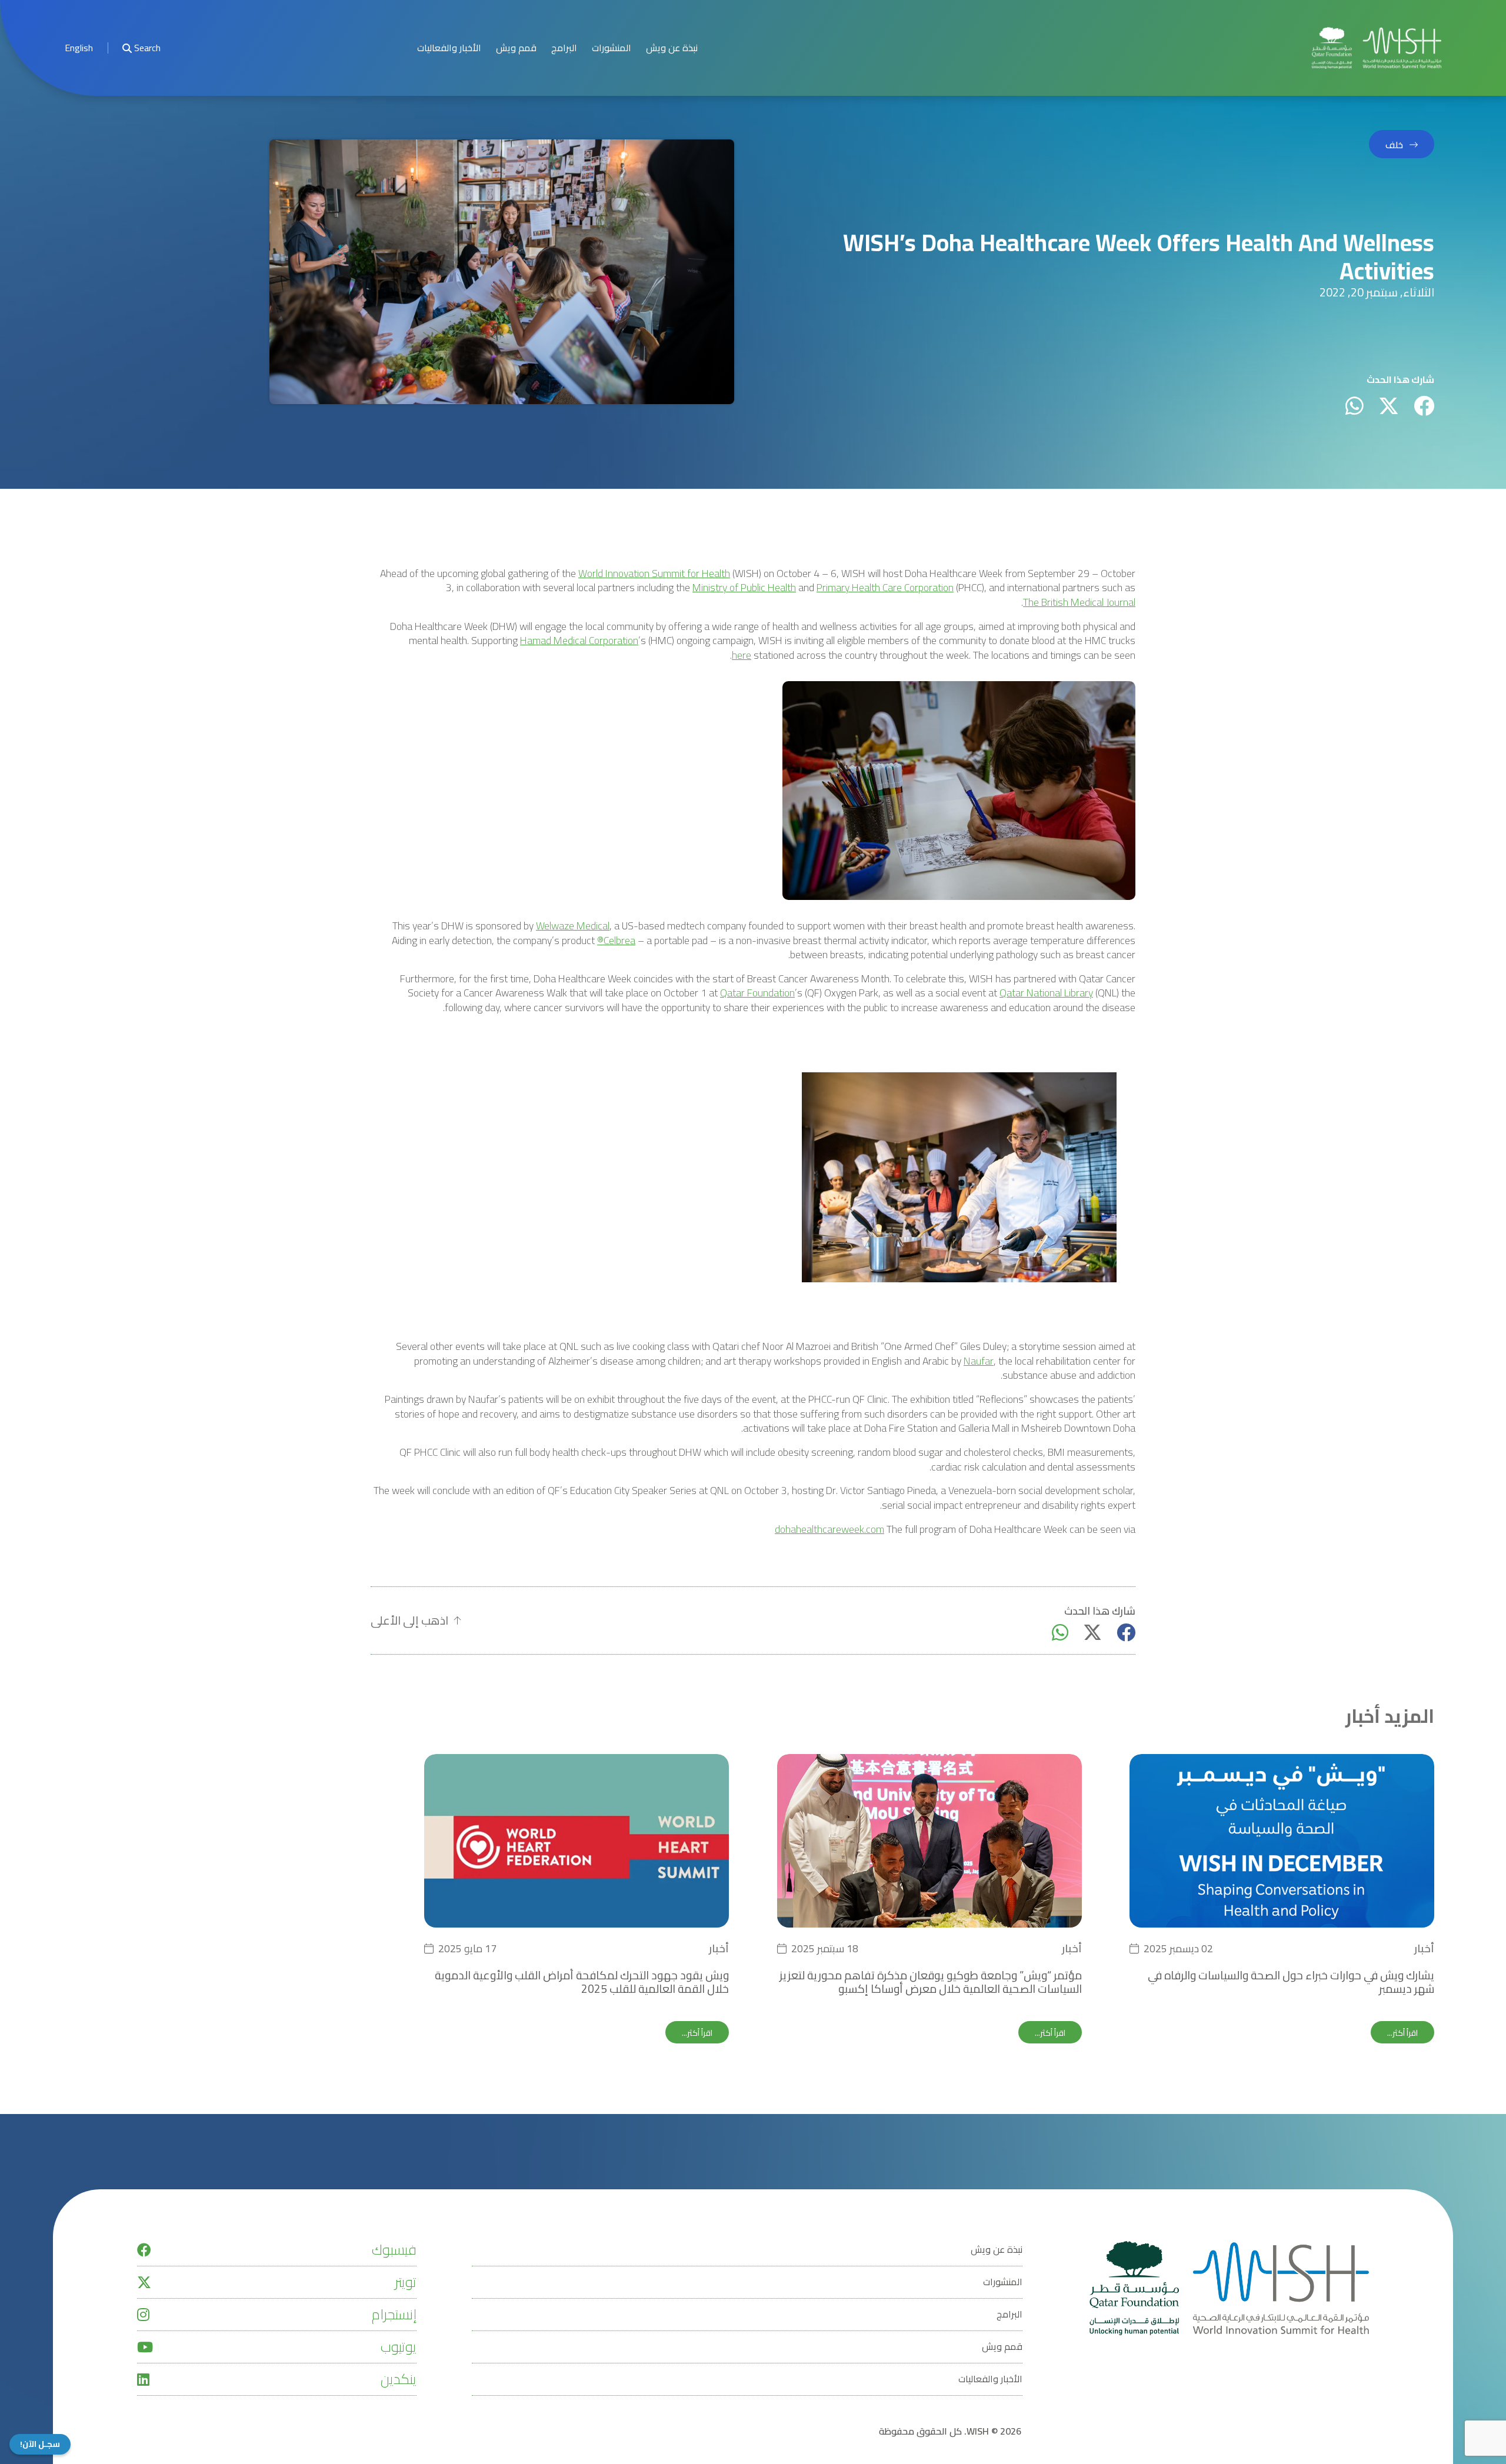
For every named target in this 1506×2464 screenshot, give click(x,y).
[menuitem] (79, 48)
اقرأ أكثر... (1402, 2033)
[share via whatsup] (1355, 406)
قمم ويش (516, 48)
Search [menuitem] (147, 48)
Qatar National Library (1046, 993)
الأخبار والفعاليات (449, 48)
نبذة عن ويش (672, 48)
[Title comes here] (1377, 48)
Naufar (979, 1361)
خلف (1394, 145)
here (742, 656)
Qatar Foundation (757, 993)
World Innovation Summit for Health (654, 574)
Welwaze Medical (573, 926)
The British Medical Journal (1079, 603)
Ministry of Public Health (744, 588)
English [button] (79, 48)
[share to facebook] (1424, 406)
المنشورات (612, 48)
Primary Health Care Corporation (885, 588)
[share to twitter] (1389, 406)
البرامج (564, 48)
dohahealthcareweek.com (829, 1530)
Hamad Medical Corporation (579, 641)
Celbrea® (616, 941)
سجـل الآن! (40, 2444)
